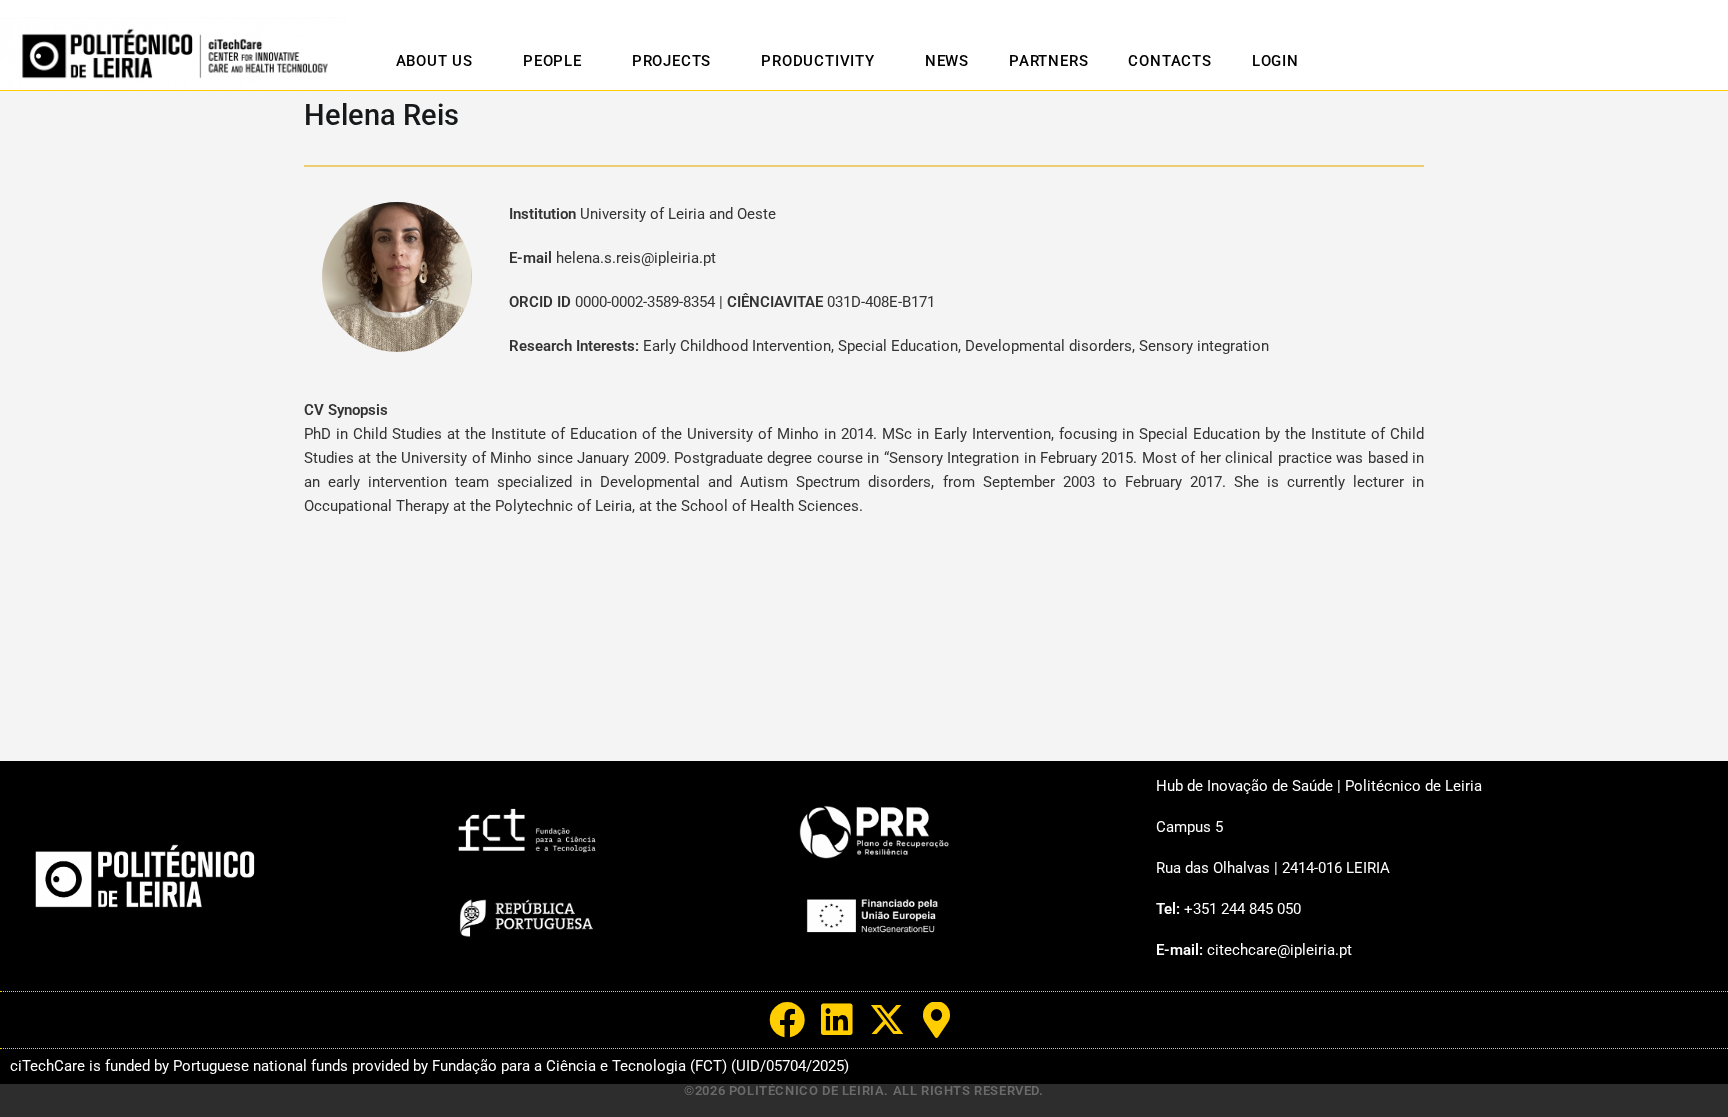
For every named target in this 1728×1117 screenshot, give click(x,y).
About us (434, 61)
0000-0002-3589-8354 (645, 302)
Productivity (818, 61)
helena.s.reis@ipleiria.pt (636, 258)
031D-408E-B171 (881, 302)
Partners (1048, 61)
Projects (671, 61)
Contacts (1169, 61)
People (552, 61)
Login (1275, 61)
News (947, 61)
